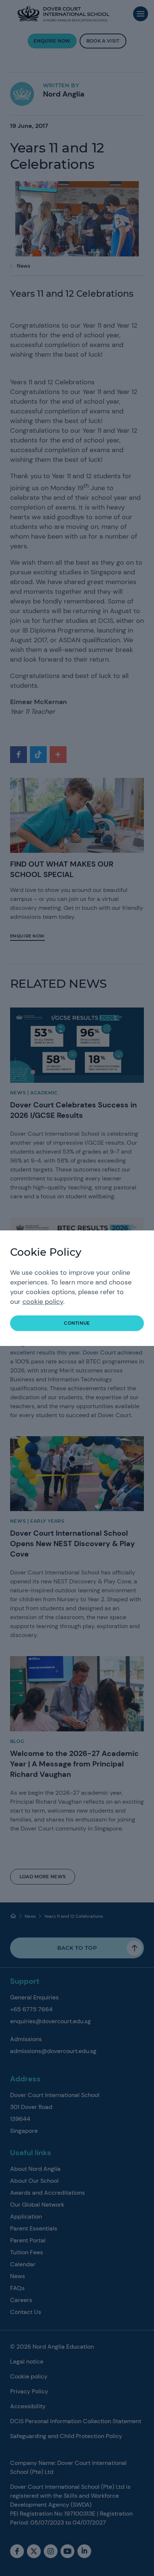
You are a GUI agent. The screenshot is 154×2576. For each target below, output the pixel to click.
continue (77, 1323)
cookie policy (43, 1302)
